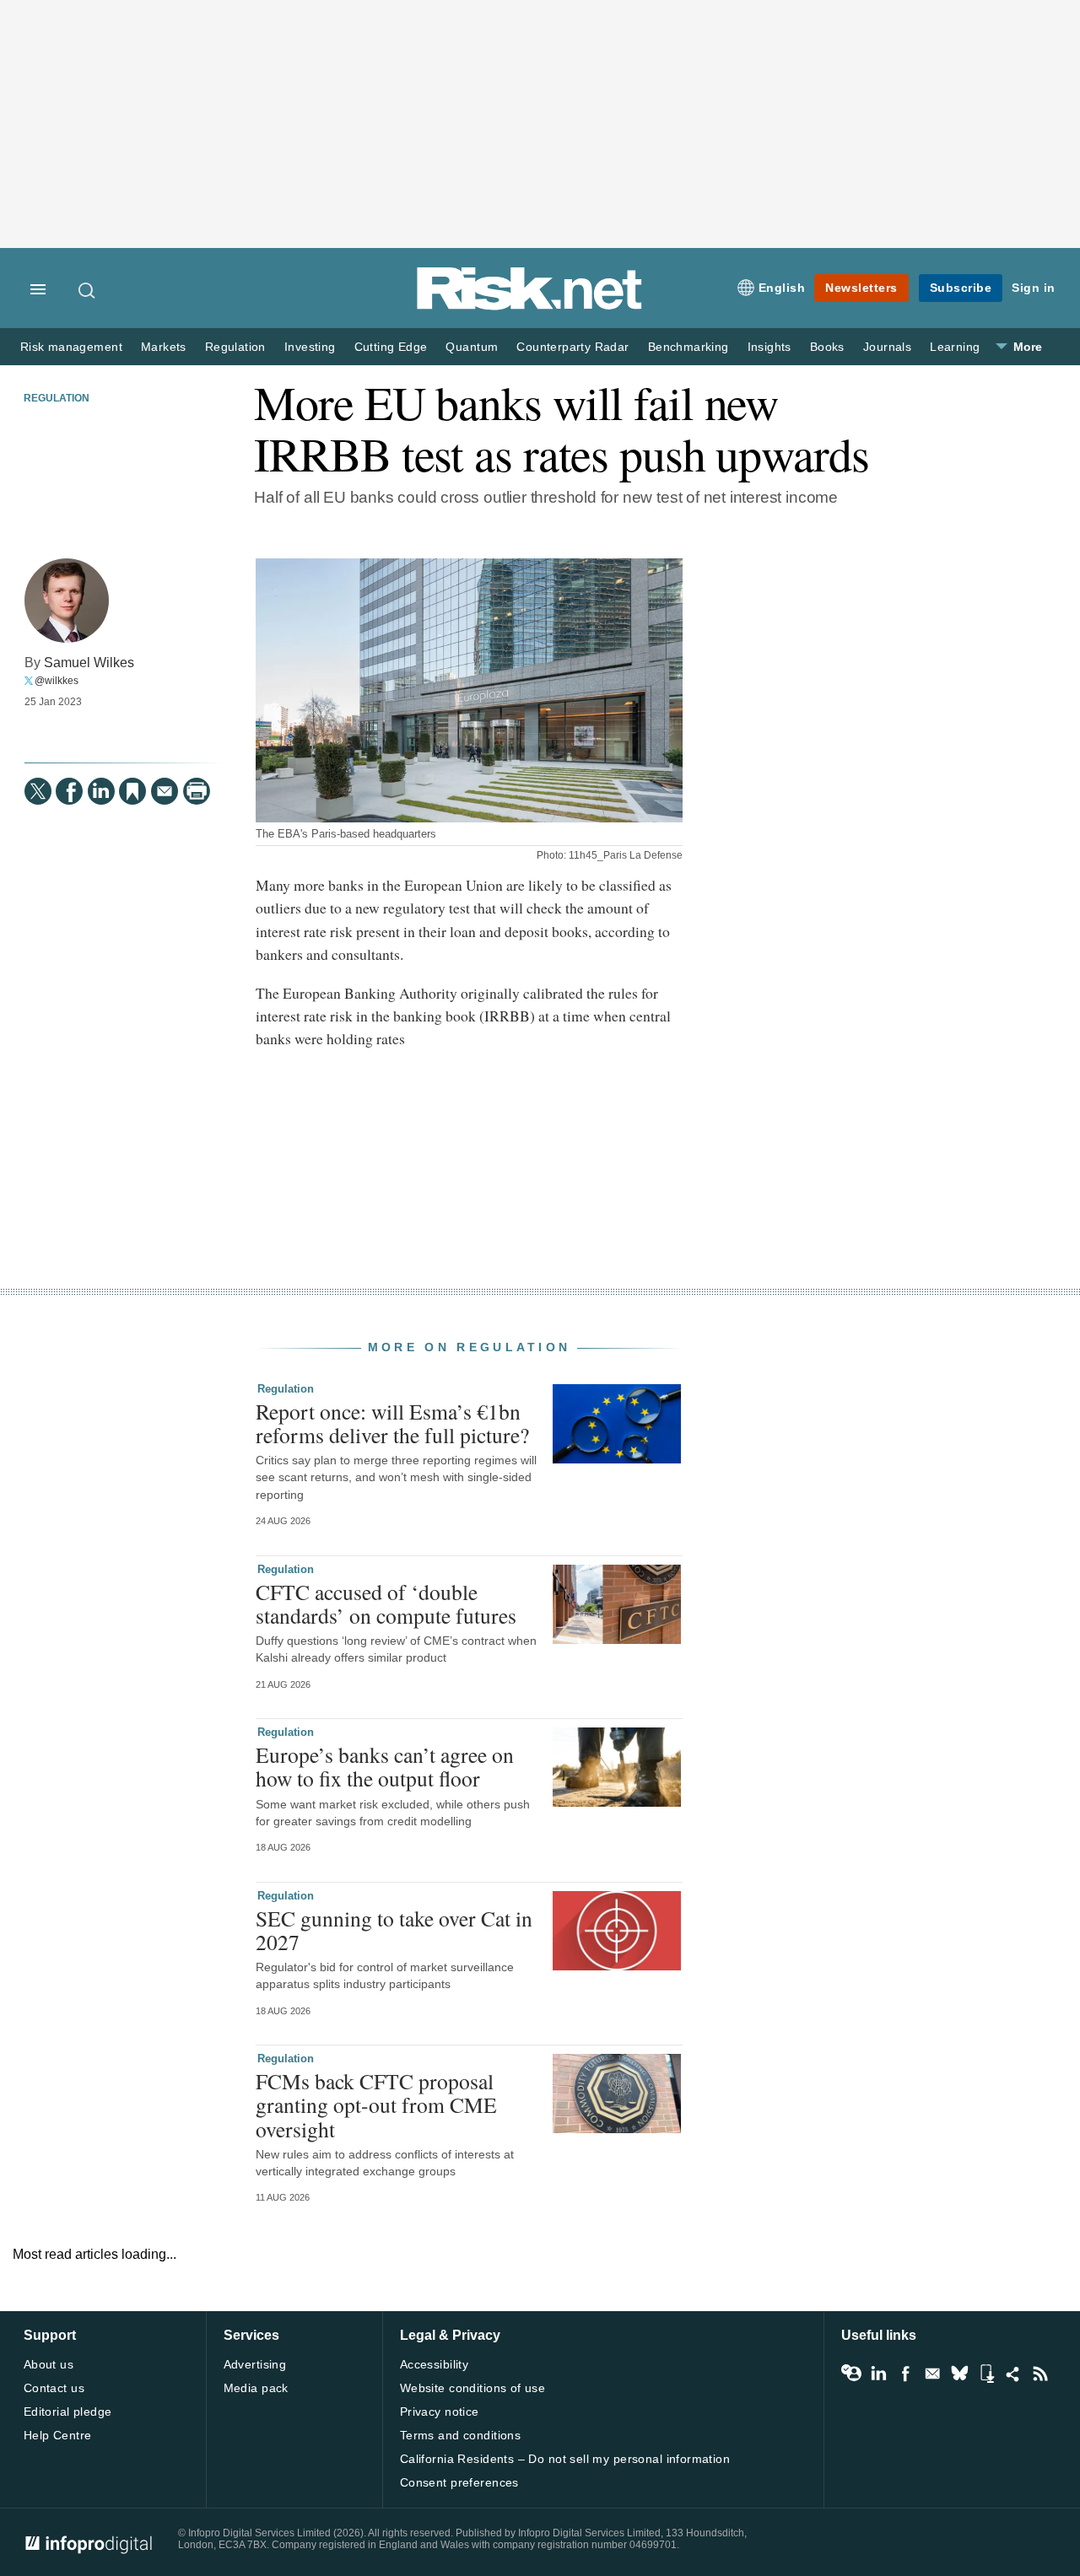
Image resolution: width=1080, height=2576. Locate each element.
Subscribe (961, 288)
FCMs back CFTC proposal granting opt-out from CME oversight (376, 2104)
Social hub (1013, 2374)
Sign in (1034, 288)
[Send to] (165, 791)
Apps (986, 2374)
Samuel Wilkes (89, 662)
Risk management (71, 347)
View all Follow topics (851, 2374)
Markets (164, 347)
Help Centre (58, 2435)
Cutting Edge (391, 347)
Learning (955, 347)
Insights (769, 347)
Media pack (256, 2388)
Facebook (905, 2374)
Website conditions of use (473, 2388)
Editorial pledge (68, 2412)
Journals (887, 347)
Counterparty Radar (572, 347)
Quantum (472, 347)
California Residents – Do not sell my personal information (565, 2459)
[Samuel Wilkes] (67, 601)
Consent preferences (459, 2482)
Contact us (54, 2388)
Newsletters (861, 288)
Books (827, 347)
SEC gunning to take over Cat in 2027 (394, 1930)
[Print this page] (197, 791)
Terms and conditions (460, 2435)
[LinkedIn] (101, 791)
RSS (1040, 2374)
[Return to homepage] (530, 307)
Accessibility (434, 2364)
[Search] (88, 290)
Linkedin (878, 2374)
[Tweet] (38, 791)
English (782, 288)
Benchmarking (688, 347)
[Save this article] (132, 791)
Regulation (235, 347)
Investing (310, 347)
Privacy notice (440, 2412)
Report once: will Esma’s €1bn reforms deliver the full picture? (392, 1423)
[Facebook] (69, 791)
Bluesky (959, 2374)
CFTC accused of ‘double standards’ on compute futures (386, 1603)
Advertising (255, 2364)
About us (49, 2364)
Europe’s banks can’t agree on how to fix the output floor (385, 1766)
